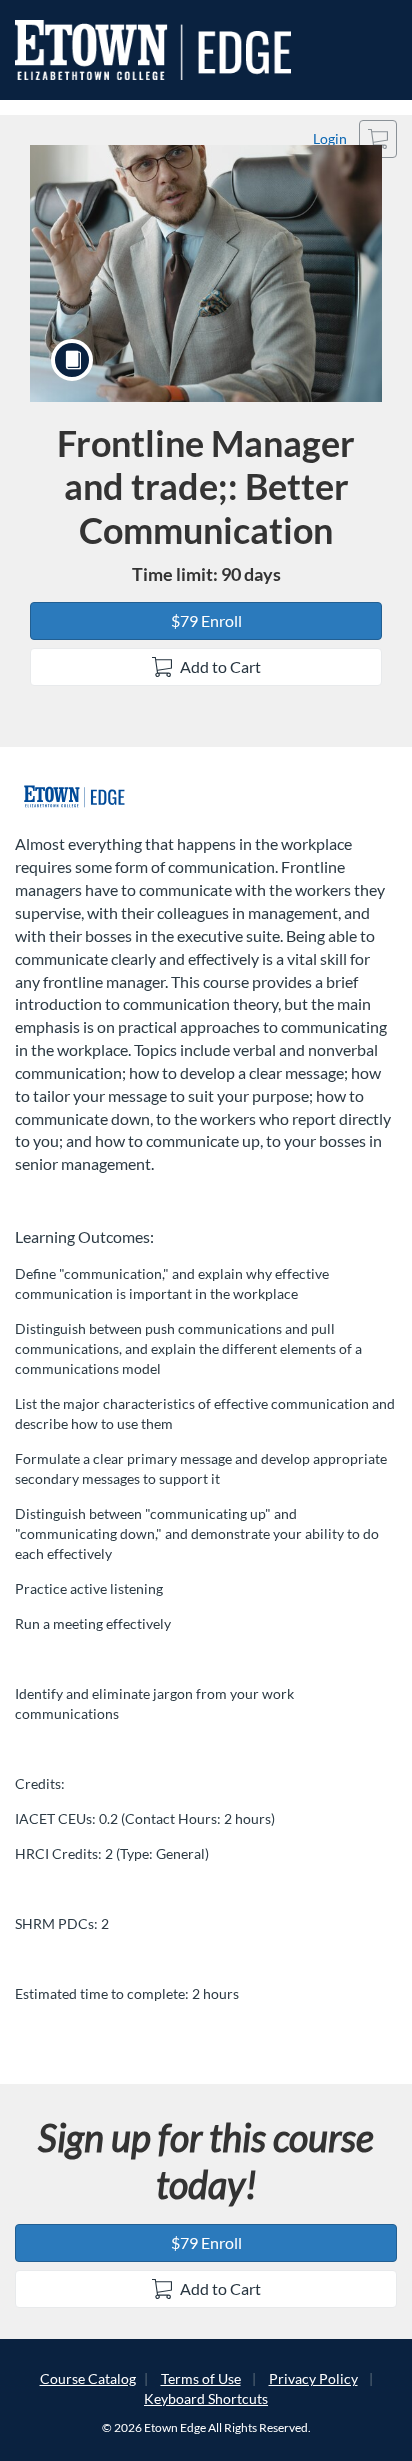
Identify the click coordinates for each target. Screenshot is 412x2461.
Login (330, 138)
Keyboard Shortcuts (206, 2398)
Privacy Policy (313, 2378)
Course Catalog (88, 2378)
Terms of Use (201, 2378)
